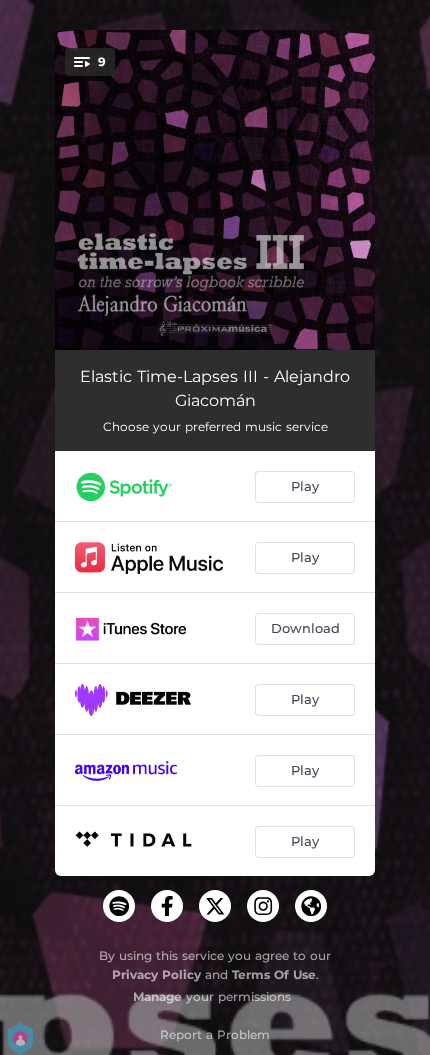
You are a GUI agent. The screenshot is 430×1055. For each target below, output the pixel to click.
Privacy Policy (156, 974)
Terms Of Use (274, 974)
